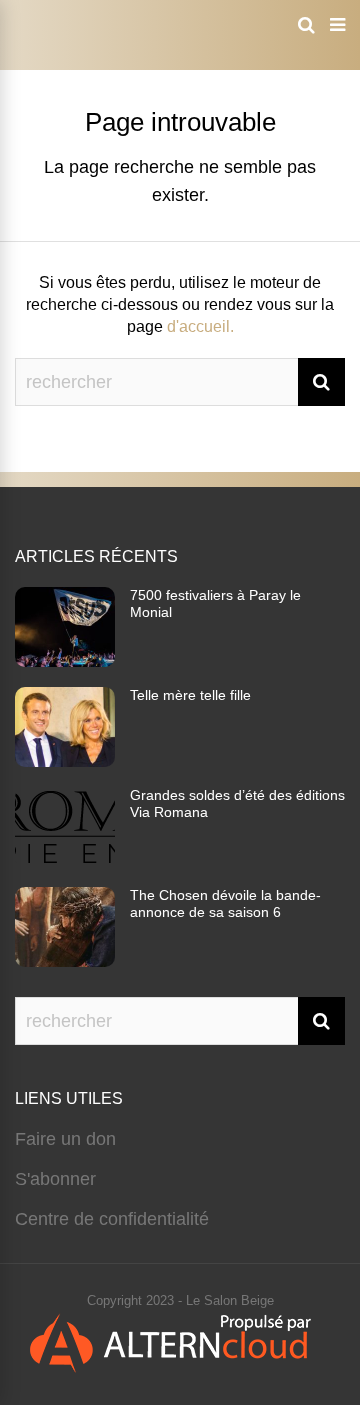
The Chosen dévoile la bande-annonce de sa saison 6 (225, 903)
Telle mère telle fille (190, 695)
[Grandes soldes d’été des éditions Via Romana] (65, 861)
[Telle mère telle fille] (65, 761)
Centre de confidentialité (112, 1219)
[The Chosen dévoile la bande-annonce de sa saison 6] (65, 961)
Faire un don (65, 1139)
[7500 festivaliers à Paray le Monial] (65, 661)
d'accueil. (200, 326)
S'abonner (55, 1179)
